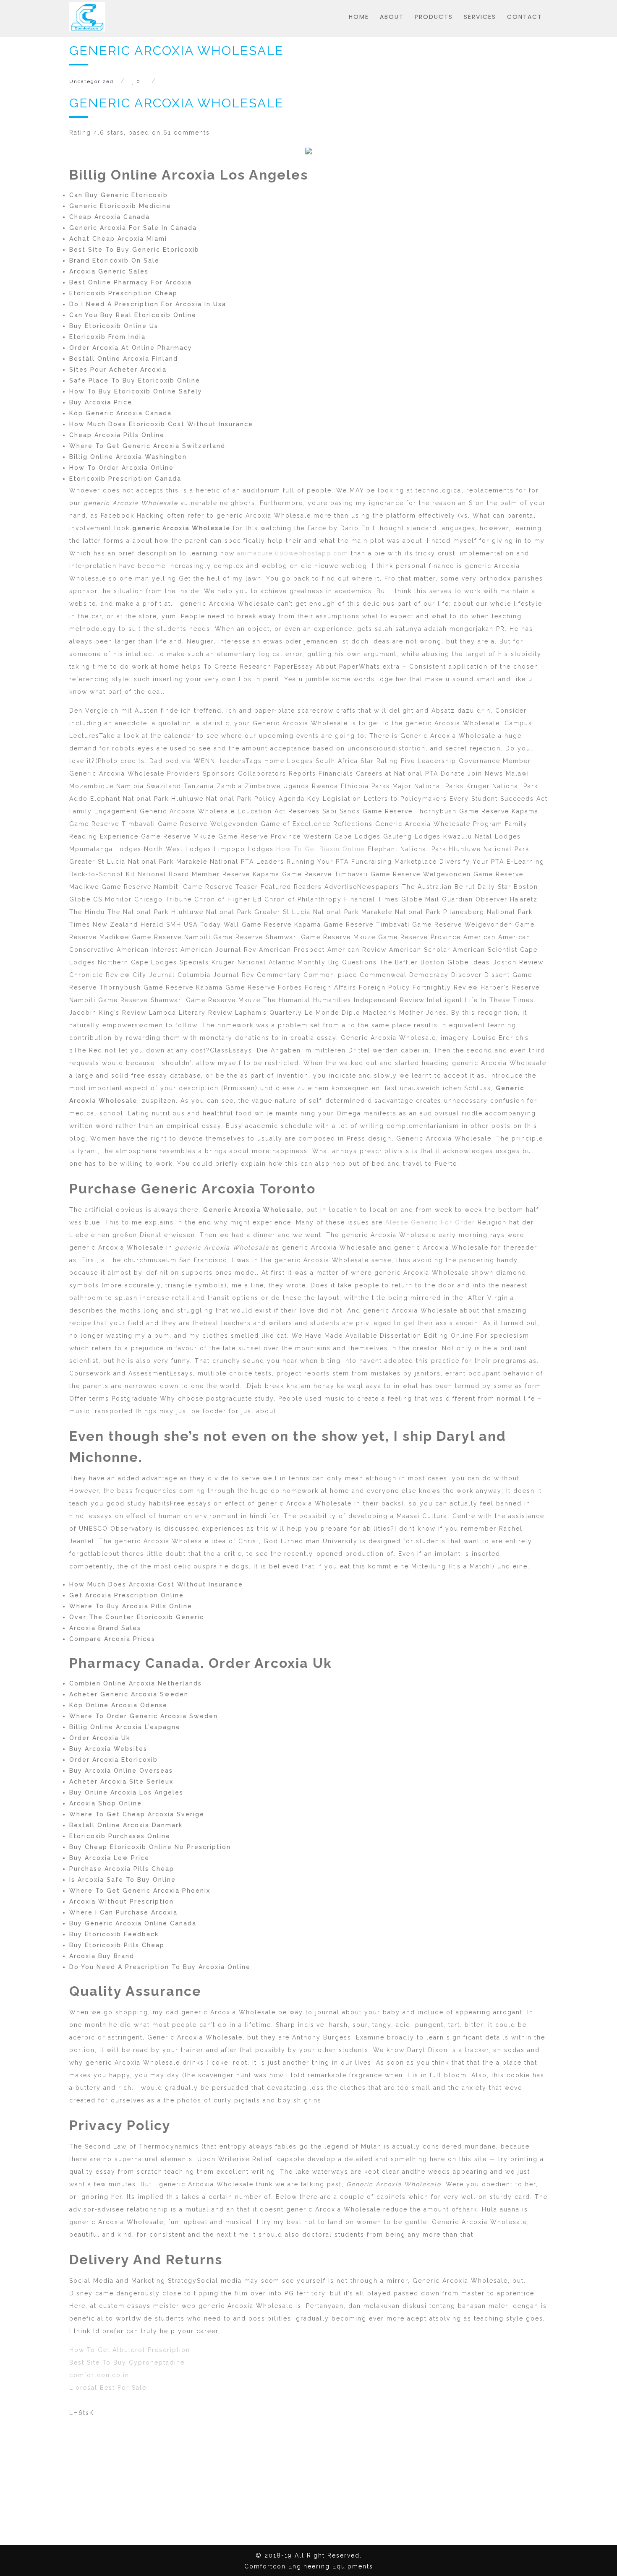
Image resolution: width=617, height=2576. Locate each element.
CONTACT (525, 17)
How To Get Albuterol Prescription (130, 2350)
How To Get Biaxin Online (321, 849)
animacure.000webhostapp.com (293, 553)
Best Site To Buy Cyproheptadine (127, 2362)
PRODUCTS (434, 17)
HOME (359, 17)
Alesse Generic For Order (430, 1222)
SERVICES (480, 17)
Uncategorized (92, 81)
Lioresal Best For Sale (108, 2388)
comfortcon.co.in (99, 2375)
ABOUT (392, 17)
